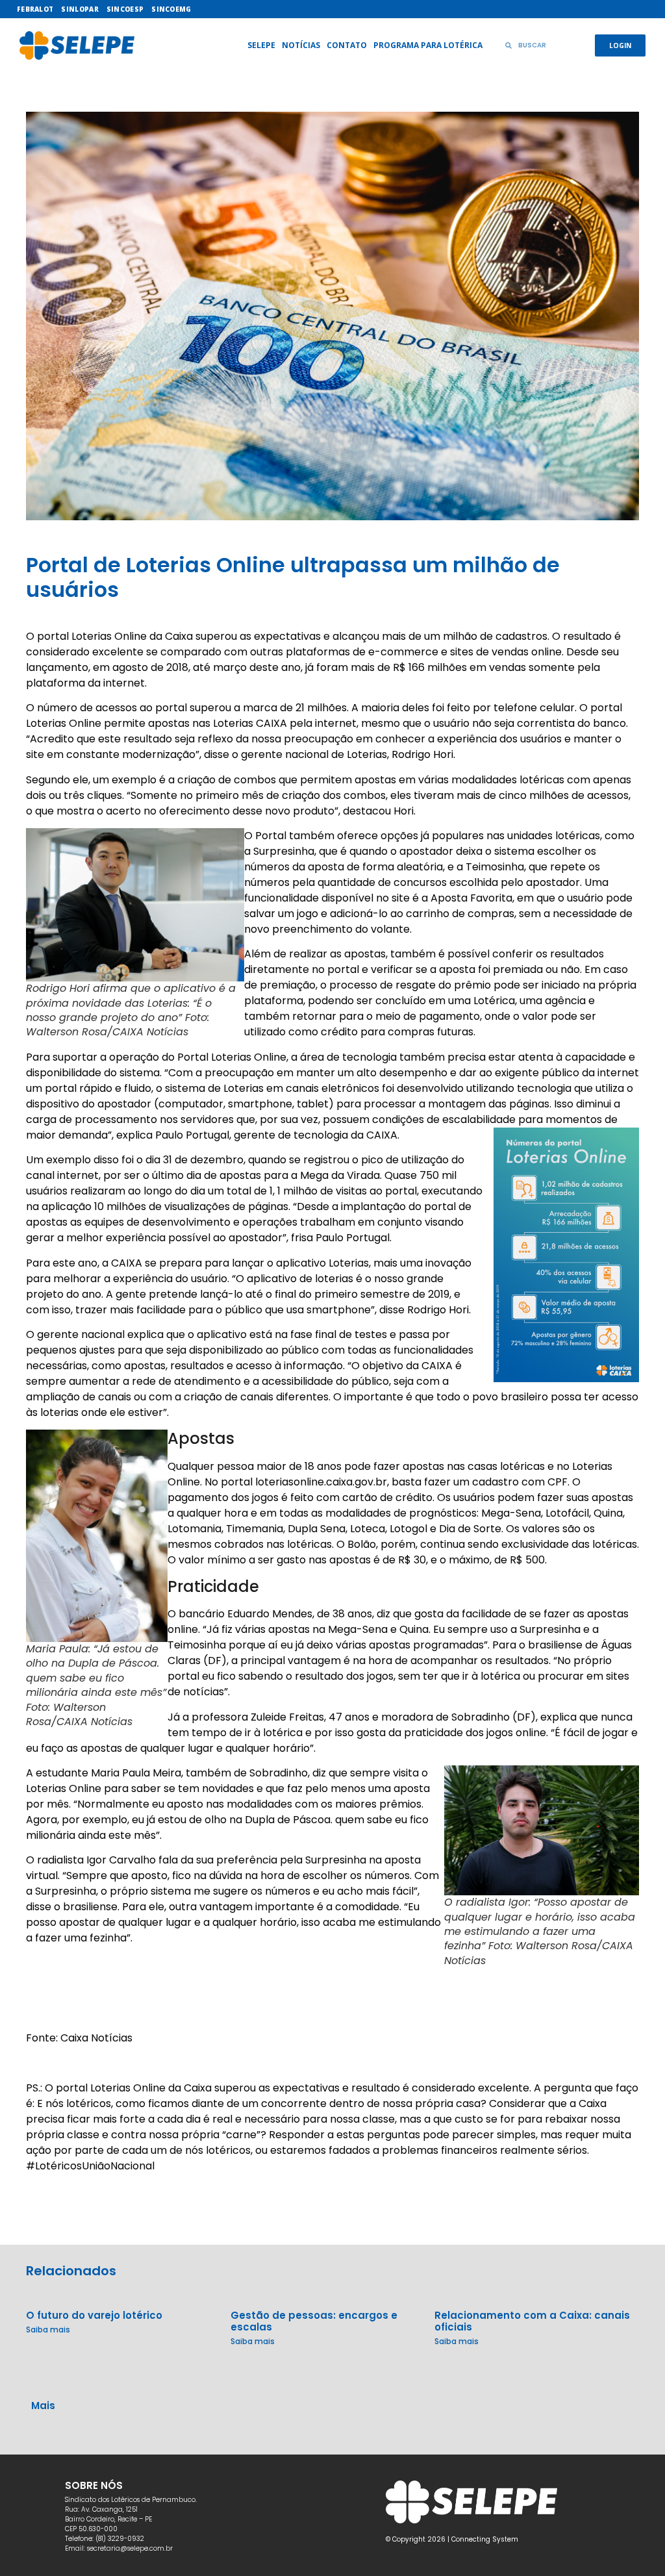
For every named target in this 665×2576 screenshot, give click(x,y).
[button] (332, 2392)
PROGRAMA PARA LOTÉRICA (428, 45)
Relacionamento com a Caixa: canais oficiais (532, 2321)
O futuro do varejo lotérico (94, 2315)
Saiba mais (48, 2330)
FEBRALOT (35, 9)
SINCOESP (125, 9)
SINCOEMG (171, 9)
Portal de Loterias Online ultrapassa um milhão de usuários (293, 577)
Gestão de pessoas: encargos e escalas (314, 2321)
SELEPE (261, 45)
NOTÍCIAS (301, 45)
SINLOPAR (80, 9)
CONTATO (347, 45)
